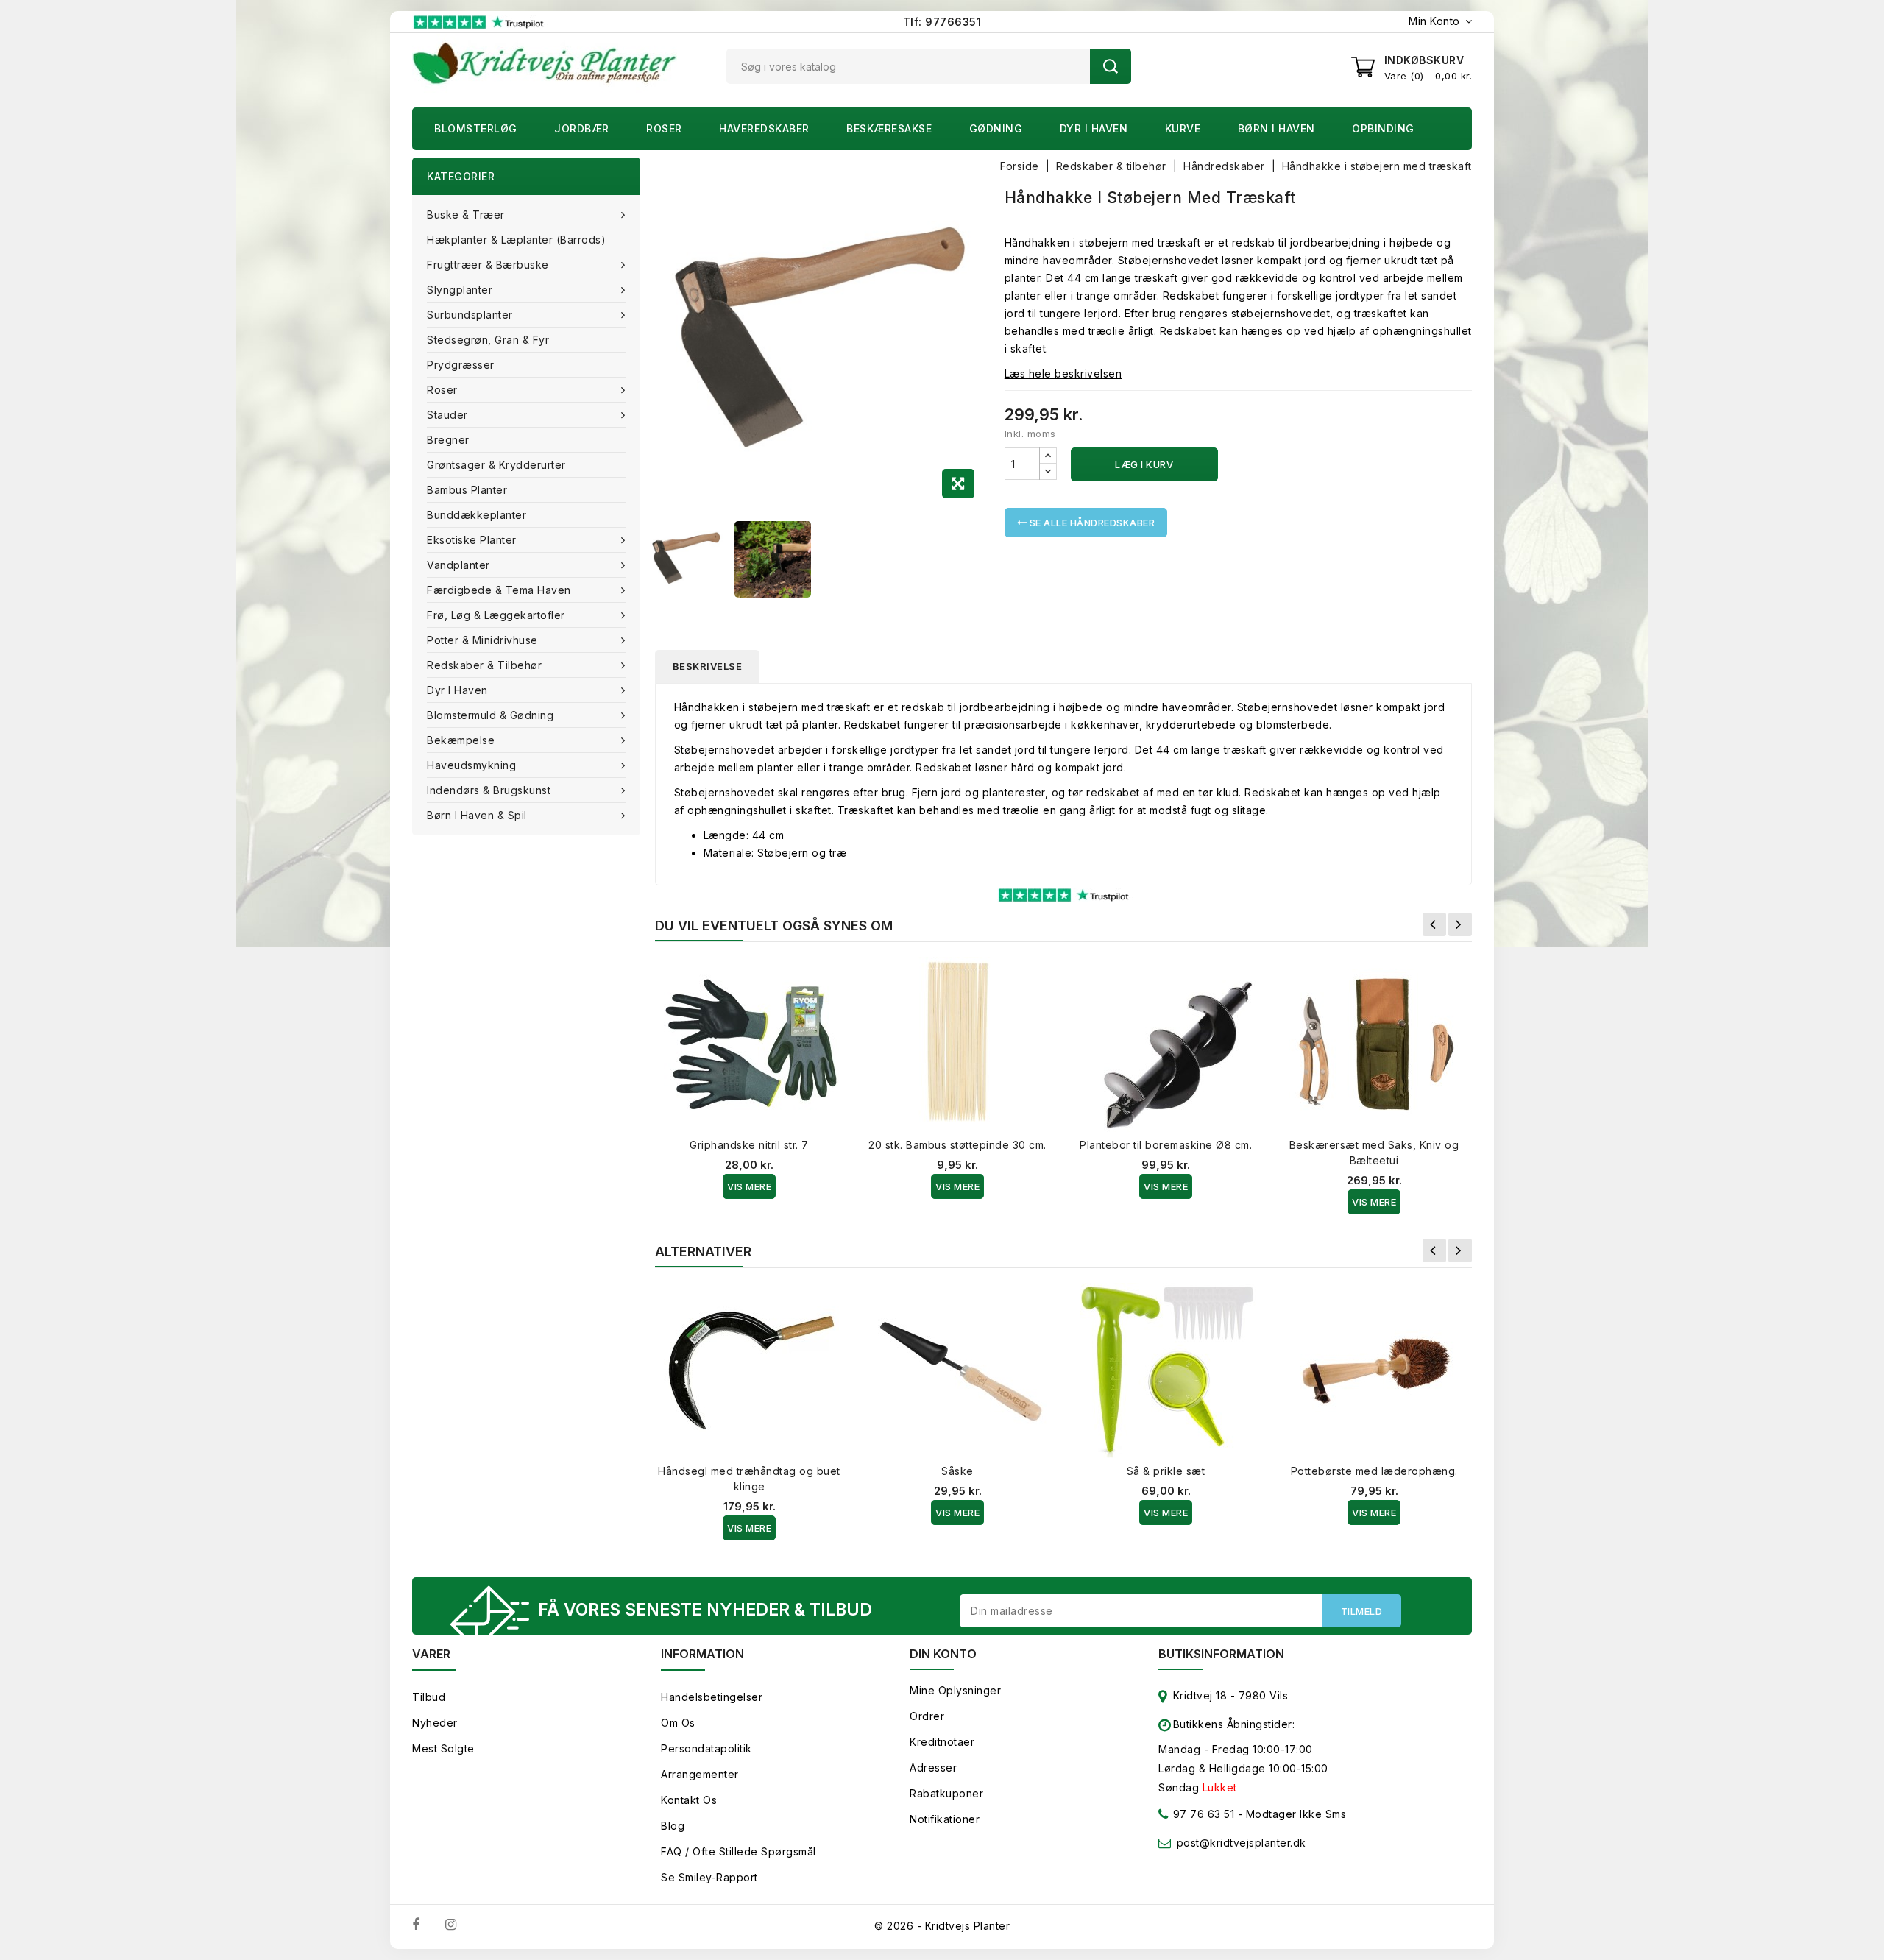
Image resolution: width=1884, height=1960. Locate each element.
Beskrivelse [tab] (708, 666)
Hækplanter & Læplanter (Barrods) (516, 240)
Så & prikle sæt (1166, 1471)
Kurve (1183, 128)
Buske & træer (466, 215)
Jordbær (582, 128)
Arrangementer (700, 1774)
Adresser (933, 1768)
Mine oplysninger (955, 1690)
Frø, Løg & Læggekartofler (496, 615)
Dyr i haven (1094, 128)
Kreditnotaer (942, 1742)
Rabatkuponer (946, 1793)
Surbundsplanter (470, 315)
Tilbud (429, 1697)
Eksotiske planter (472, 540)
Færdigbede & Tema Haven (499, 590)
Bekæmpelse (461, 740)
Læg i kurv (1144, 464)
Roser (664, 128)
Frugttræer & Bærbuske (488, 265)
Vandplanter (458, 565)
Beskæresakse (889, 128)
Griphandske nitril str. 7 (749, 1145)
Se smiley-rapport (709, 1877)
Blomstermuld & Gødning (490, 715)
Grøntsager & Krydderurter (496, 465)
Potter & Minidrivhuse (482, 640)
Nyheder (435, 1723)
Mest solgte (443, 1748)
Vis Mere (749, 1186)
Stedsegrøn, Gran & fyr (488, 340)
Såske (957, 1471)
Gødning (996, 128)
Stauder (447, 415)
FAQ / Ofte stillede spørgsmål (739, 1851)
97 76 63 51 (1202, 1814)
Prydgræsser (461, 365)
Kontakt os (689, 1800)
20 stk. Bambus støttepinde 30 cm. (957, 1145)
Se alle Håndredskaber (1091, 523)
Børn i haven (1276, 128)
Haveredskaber (764, 128)
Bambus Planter (467, 490)
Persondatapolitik (706, 1748)
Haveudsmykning (471, 765)
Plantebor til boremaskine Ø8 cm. (1166, 1145)
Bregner (448, 440)
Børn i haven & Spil (477, 815)
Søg (1111, 66)
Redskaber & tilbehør (484, 665)
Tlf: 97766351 (942, 22)
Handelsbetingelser (712, 1697)
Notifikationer (945, 1819)
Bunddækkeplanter (477, 515)
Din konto (943, 1654)
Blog (673, 1826)
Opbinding (1383, 128)
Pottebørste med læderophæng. (1374, 1471)
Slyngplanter (460, 290)
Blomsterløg (476, 128)
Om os (678, 1723)
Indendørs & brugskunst (489, 790)
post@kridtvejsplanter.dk (1242, 1843)
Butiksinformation (1221, 1654)
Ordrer (927, 1716)
